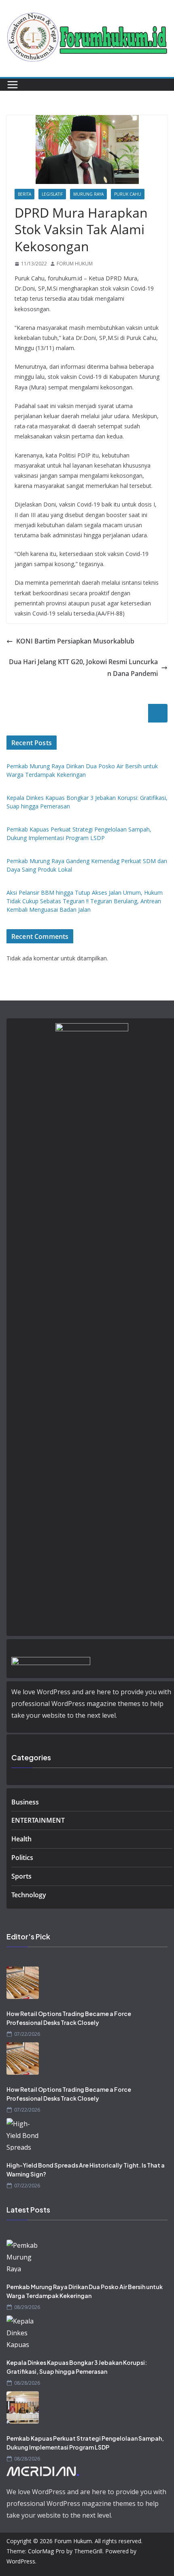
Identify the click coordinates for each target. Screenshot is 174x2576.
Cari (158, 713)
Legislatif (52, 194)
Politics (22, 1858)
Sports (21, 1876)
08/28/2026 (27, 2383)
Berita (24, 194)
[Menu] (13, 85)
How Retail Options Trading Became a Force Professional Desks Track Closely (69, 2018)
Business (25, 1802)
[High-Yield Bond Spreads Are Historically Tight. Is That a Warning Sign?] (87, 2134)
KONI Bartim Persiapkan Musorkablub (75, 641)
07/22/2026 (27, 2034)
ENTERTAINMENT (38, 1820)
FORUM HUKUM (75, 264)
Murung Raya (88, 194)
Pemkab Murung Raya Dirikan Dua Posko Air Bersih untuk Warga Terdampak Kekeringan (85, 2291)
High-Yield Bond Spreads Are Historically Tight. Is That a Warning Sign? (86, 2170)
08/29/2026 (27, 2307)
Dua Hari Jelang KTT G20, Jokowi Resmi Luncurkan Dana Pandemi (83, 668)
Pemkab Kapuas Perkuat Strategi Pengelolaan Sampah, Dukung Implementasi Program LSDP (85, 2443)
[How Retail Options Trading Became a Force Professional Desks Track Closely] (87, 1983)
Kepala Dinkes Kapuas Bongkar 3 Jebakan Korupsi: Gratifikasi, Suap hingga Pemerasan (77, 2367)
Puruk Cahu (128, 194)
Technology (29, 1895)
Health (21, 1839)
